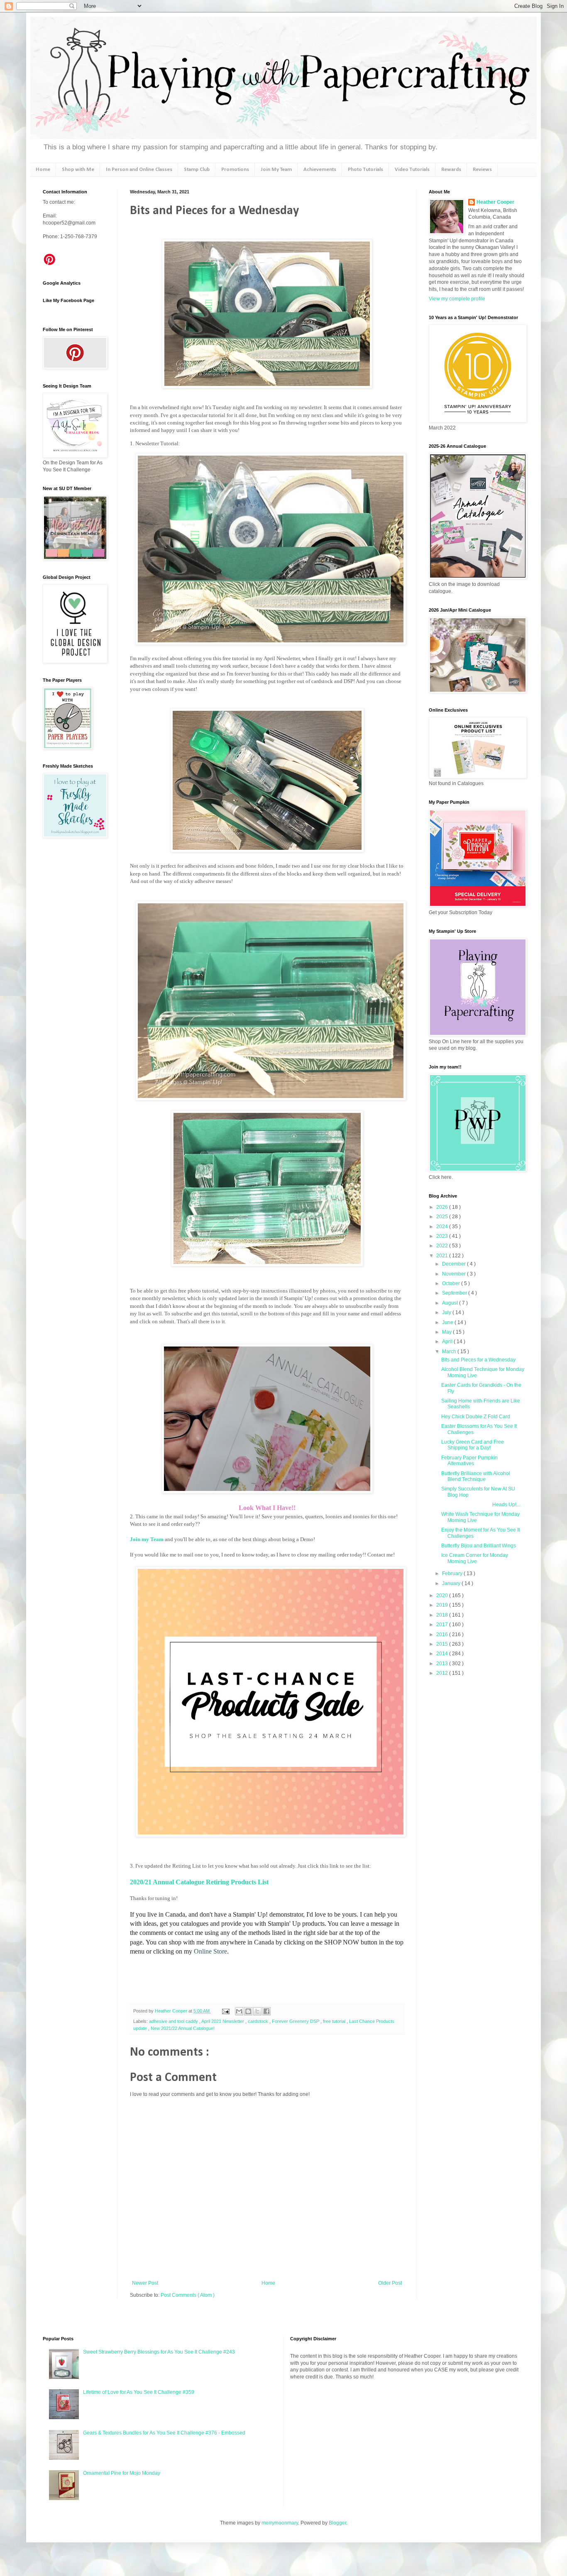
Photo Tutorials (365, 170)
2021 (443, 1256)
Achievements (320, 170)
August (451, 1303)
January (452, 1583)
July (447, 1312)
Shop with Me (78, 170)
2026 (443, 1207)
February (453, 1573)
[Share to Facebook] (266, 2011)
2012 (443, 1673)
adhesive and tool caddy (174, 2021)
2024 (443, 1227)
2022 (443, 1246)
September (455, 1293)
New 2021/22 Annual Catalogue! (183, 2028)
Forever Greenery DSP (296, 2021)
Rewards (451, 170)
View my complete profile (457, 299)
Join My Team (276, 170)
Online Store (210, 1951)
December (455, 1264)
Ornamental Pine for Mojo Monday (122, 2473)
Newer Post (145, 2283)
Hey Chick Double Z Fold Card (476, 1417)
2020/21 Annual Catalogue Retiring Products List (199, 1882)
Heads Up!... (481, 1505)
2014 (443, 1654)
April (448, 1342)
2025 (443, 1217)
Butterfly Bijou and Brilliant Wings (479, 1546)
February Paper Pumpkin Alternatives (469, 1461)
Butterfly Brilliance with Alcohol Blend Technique (476, 1476)
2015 (443, 1644)
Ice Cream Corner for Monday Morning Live (475, 1558)
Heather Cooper (172, 2011)
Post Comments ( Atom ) (188, 2295)
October (452, 1283)
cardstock (259, 2021)
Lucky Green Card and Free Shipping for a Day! (473, 1445)
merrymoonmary (280, 2523)
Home (43, 170)
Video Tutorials (412, 170)
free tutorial (335, 2021)
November (455, 1274)
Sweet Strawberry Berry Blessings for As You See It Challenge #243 (159, 2352)
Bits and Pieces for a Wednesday (478, 1360)
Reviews (482, 170)
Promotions (235, 170)
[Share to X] (257, 2011)
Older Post (390, 2283)
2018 (443, 1615)
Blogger (337, 2523)
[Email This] (239, 2011)
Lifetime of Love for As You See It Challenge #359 (139, 2392)
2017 (443, 1625)
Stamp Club (197, 170)
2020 (443, 1595)
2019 (443, 1605)
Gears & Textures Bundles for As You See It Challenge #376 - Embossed (164, 2433)
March (450, 1351)
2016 (443, 1634)
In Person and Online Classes (139, 170)
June (448, 1322)
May (447, 1332)
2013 (443, 1664)
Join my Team (147, 1539)
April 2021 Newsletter (223, 2021)
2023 (443, 1236)
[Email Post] (225, 2011)
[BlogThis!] (248, 2011)
